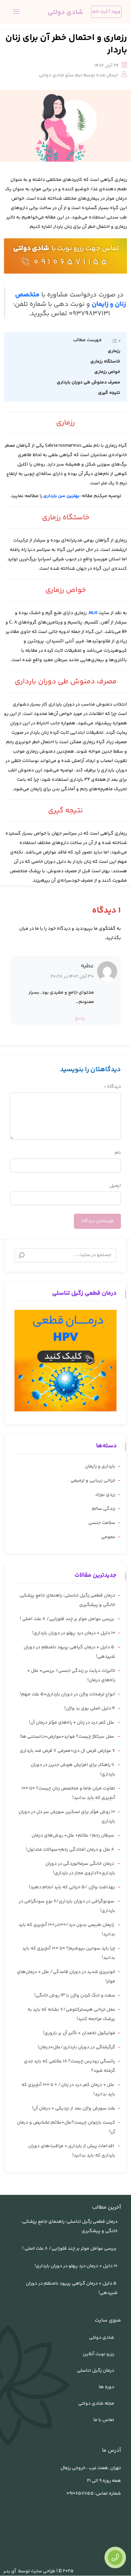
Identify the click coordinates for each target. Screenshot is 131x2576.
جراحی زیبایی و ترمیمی (93, 1481)
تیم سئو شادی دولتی (61, 75)
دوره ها (106, 2387)
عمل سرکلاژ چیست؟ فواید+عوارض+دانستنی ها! (68, 1737)
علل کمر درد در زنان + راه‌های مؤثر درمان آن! (72, 1723)
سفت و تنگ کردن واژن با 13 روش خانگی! (75, 1996)
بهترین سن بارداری (62, 496)
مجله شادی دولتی (96, 2404)
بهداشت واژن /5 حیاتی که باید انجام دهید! (72, 1887)
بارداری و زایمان (100, 1466)
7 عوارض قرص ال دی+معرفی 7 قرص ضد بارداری (68, 1751)
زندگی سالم (103, 1509)
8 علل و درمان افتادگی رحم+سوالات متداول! (71, 1850)
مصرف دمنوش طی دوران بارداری (89, 383)
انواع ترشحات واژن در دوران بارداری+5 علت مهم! (68, 1694)
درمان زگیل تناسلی (96, 2371)
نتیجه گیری (109, 393)
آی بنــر (10, 2571)
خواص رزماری (107, 372)
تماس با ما (104, 2420)
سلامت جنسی (102, 1523)
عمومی (108, 1537)
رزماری (114, 351)
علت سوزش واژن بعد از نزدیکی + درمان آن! (74, 2108)
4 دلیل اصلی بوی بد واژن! (90, 1708)
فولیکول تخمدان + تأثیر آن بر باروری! (79, 2033)
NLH (93, 613)
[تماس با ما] (115, 2558)
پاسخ (80, 1018)
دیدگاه (112, 1087)
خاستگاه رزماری (105, 362)
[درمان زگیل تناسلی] (65, 1361)
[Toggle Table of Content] (113, 341)
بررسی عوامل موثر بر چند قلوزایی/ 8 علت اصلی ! (68, 1619)
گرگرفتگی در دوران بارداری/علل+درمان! (76, 2047)
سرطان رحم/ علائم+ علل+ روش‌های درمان (73, 1836)
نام (118, 1153)
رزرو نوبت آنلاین (98, 2354)
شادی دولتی (31, 249)
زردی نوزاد (105, 1495)
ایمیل (115, 1186)
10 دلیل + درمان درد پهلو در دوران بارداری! (74, 1633)
